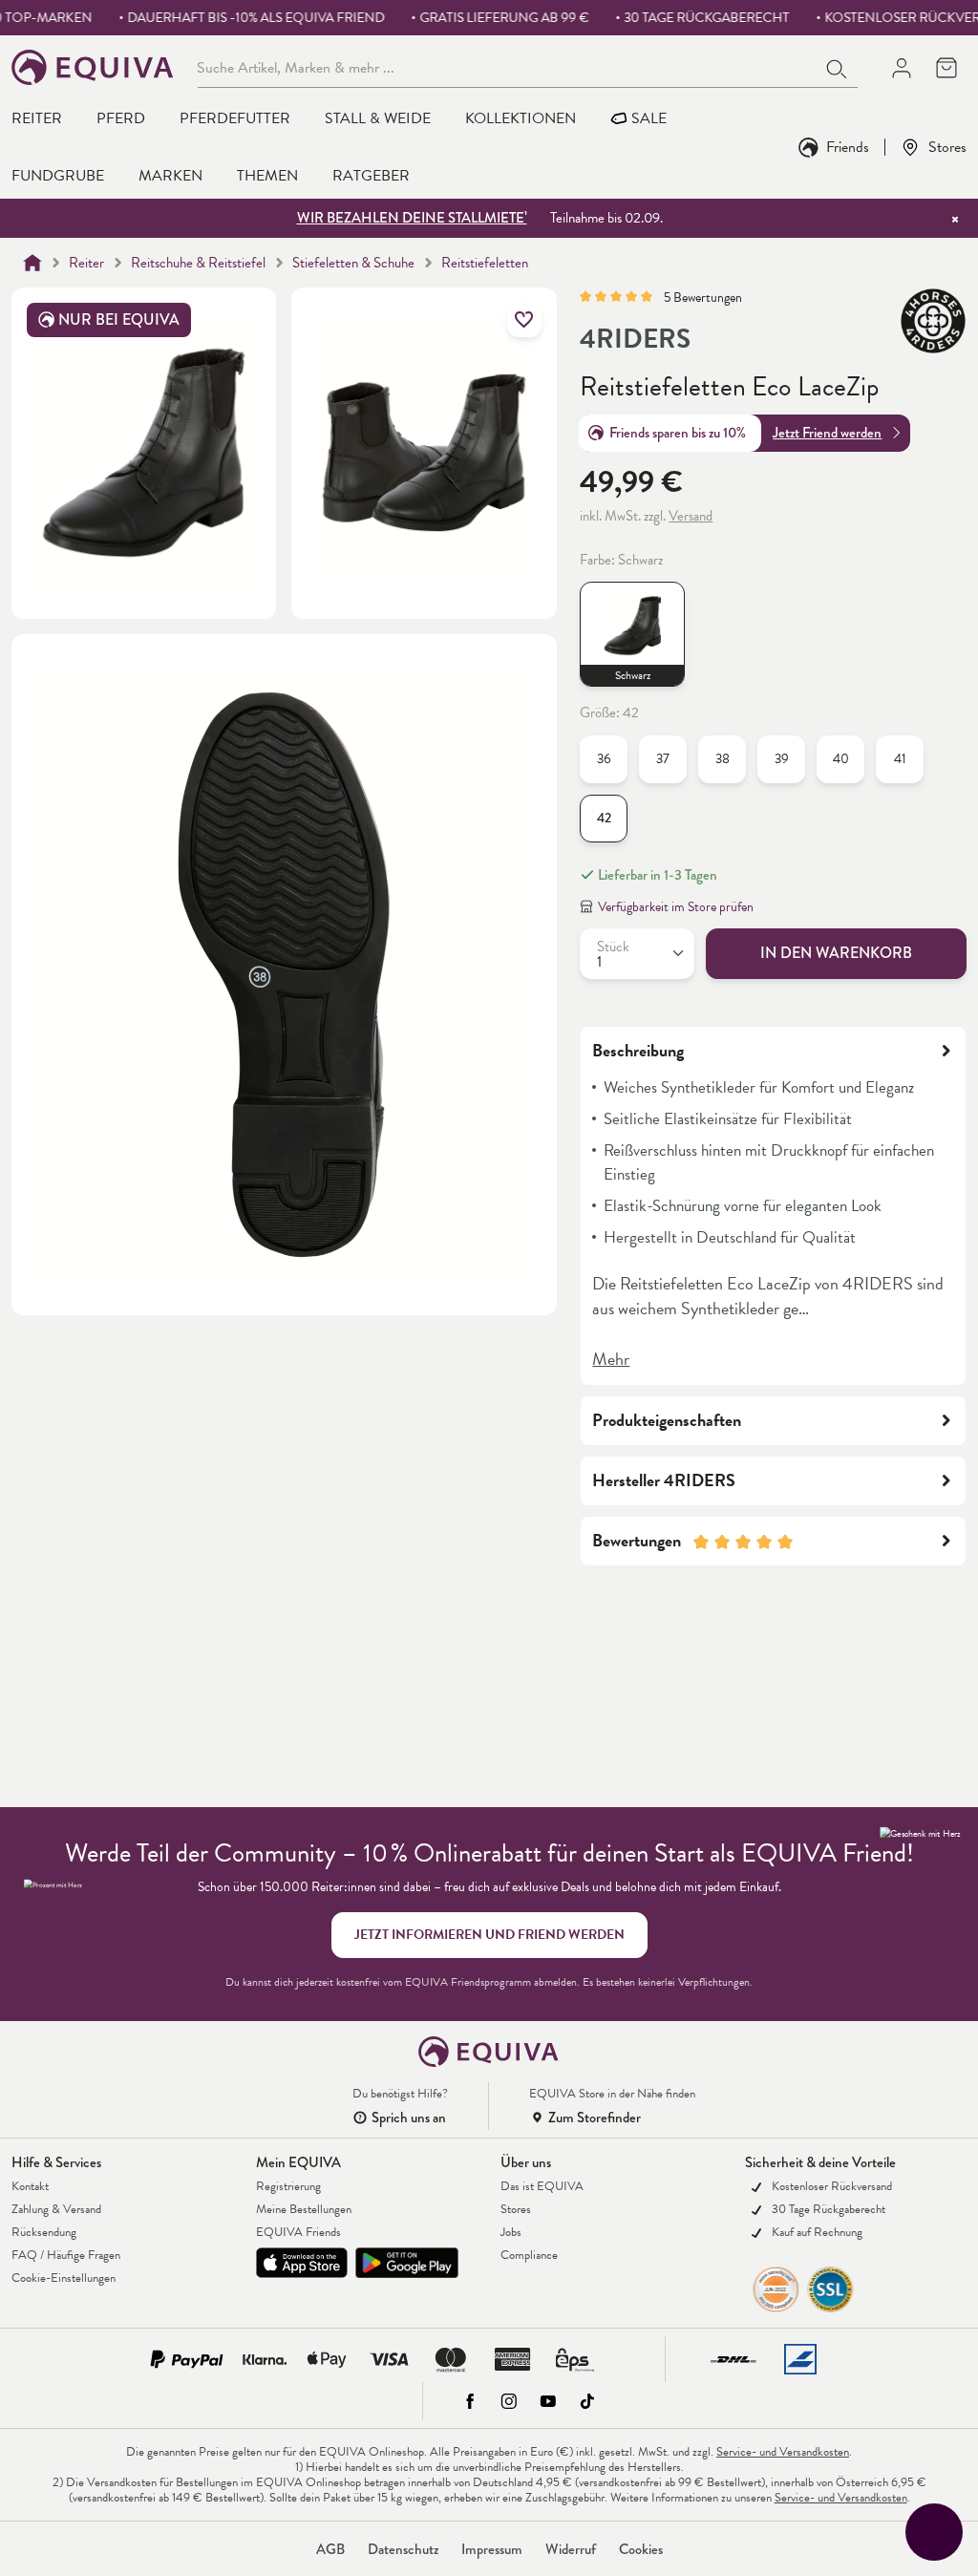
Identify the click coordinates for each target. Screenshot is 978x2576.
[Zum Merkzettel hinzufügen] (524, 320)
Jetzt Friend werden (827, 433)
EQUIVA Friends (298, 2232)
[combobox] (507, 67)
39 (782, 759)
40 (841, 759)
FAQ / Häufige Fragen (66, 2255)
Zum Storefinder (595, 2118)
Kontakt (30, 2186)
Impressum (492, 2549)
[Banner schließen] (955, 219)
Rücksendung (44, 2232)
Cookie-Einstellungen (64, 2278)
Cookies (641, 2549)
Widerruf (571, 2549)
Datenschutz (403, 2549)
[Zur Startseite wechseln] (93, 67)
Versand (691, 516)
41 (900, 759)
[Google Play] (407, 2263)
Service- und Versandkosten (783, 2452)
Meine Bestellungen (304, 2209)
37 (663, 759)
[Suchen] (838, 67)
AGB (330, 2549)
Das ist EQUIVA (542, 2186)
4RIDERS (635, 339)
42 (604, 818)
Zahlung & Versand (56, 2209)
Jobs (511, 2232)
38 (723, 759)
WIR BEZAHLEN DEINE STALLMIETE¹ (412, 218)
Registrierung (288, 2186)
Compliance (529, 2255)
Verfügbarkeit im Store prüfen (676, 907)
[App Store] (302, 2263)
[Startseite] (32, 263)
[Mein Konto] (901, 67)
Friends (848, 147)
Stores (947, 147)
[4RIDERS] (933, 321)
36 (604, 759)
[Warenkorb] (946, 67)
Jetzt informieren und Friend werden (489, 1935)
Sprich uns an (409, 2118)
